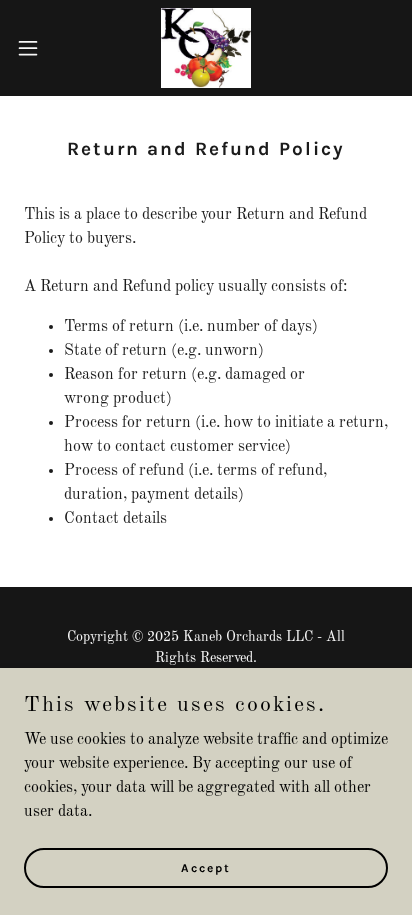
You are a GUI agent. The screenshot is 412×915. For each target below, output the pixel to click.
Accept (206, 867)
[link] (206, 48)
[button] (37, 48)
